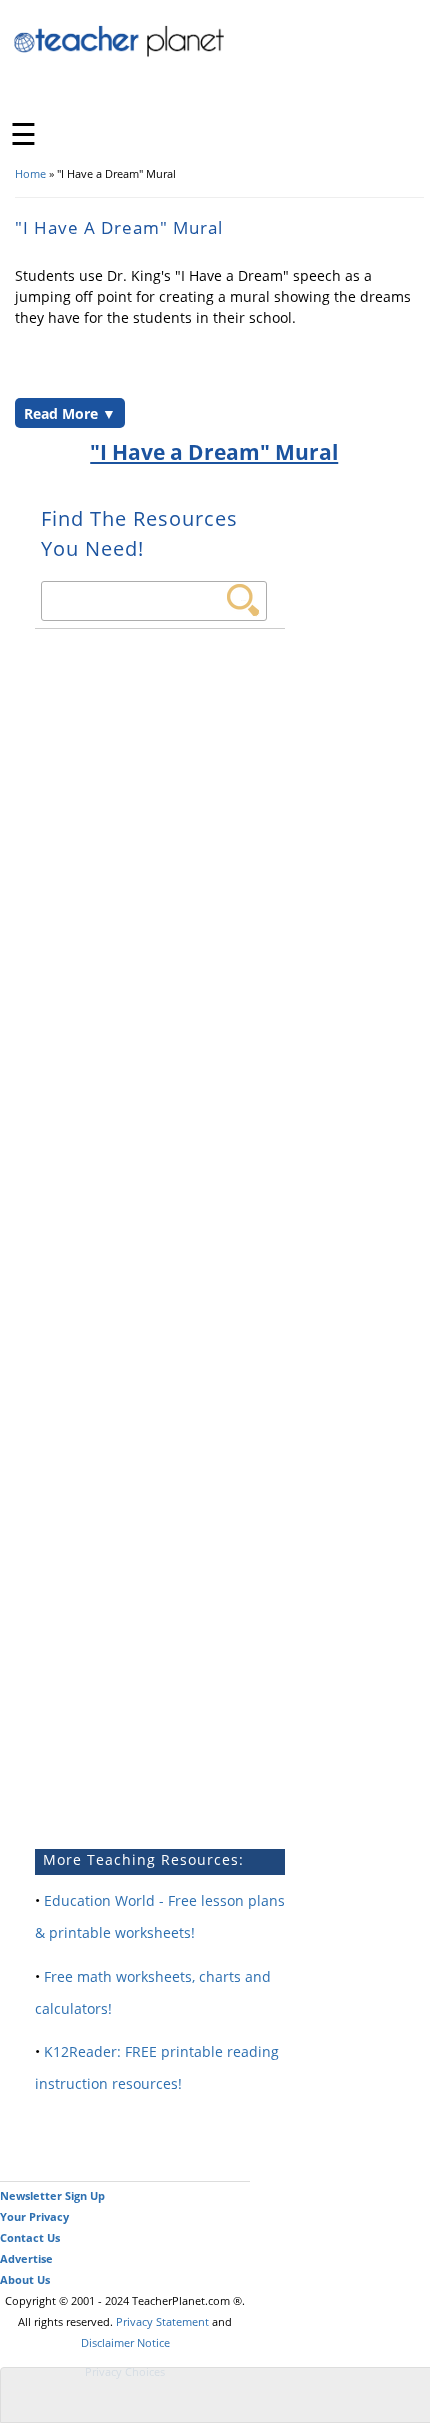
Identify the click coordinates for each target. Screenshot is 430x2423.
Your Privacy (34, 2216)
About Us (25, 2279)
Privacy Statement (162, 2321)
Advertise (26, 2258)
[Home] (120, 53)
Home (30, 173)
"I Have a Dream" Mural (214, 452)
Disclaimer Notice (125, 2342)
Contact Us (30, 2237)
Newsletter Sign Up (52, 2195)
